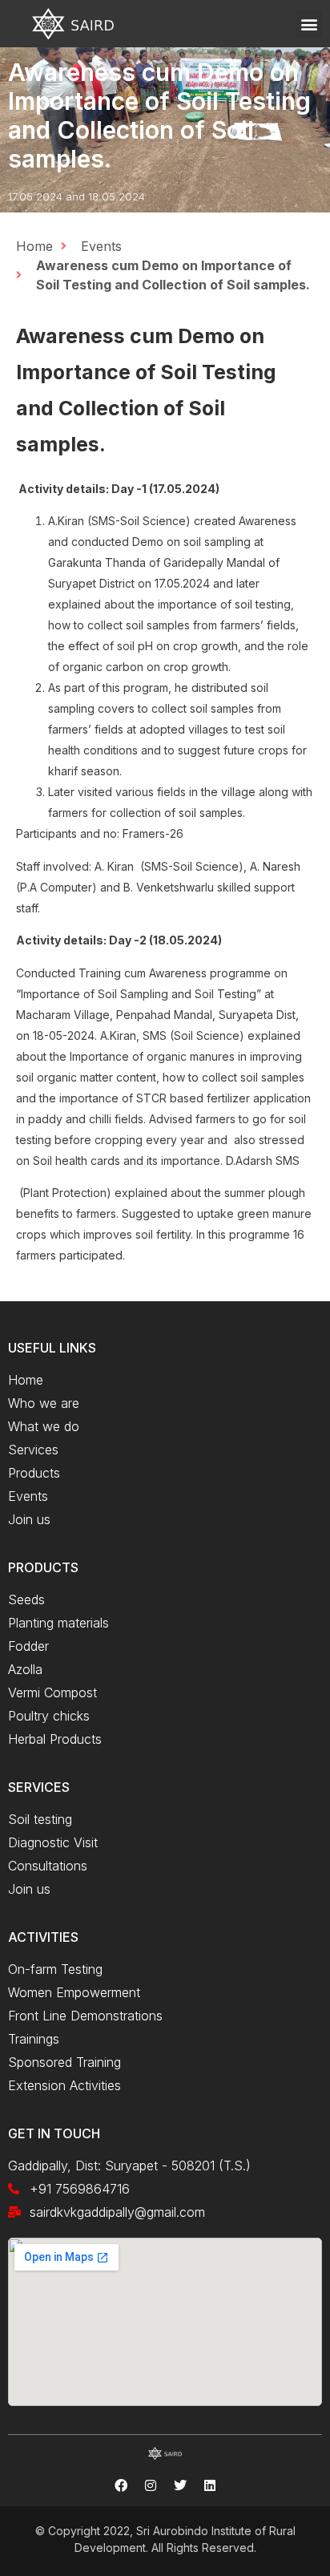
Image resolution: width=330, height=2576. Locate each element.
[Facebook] (121, 2485)
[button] (309, 24)
